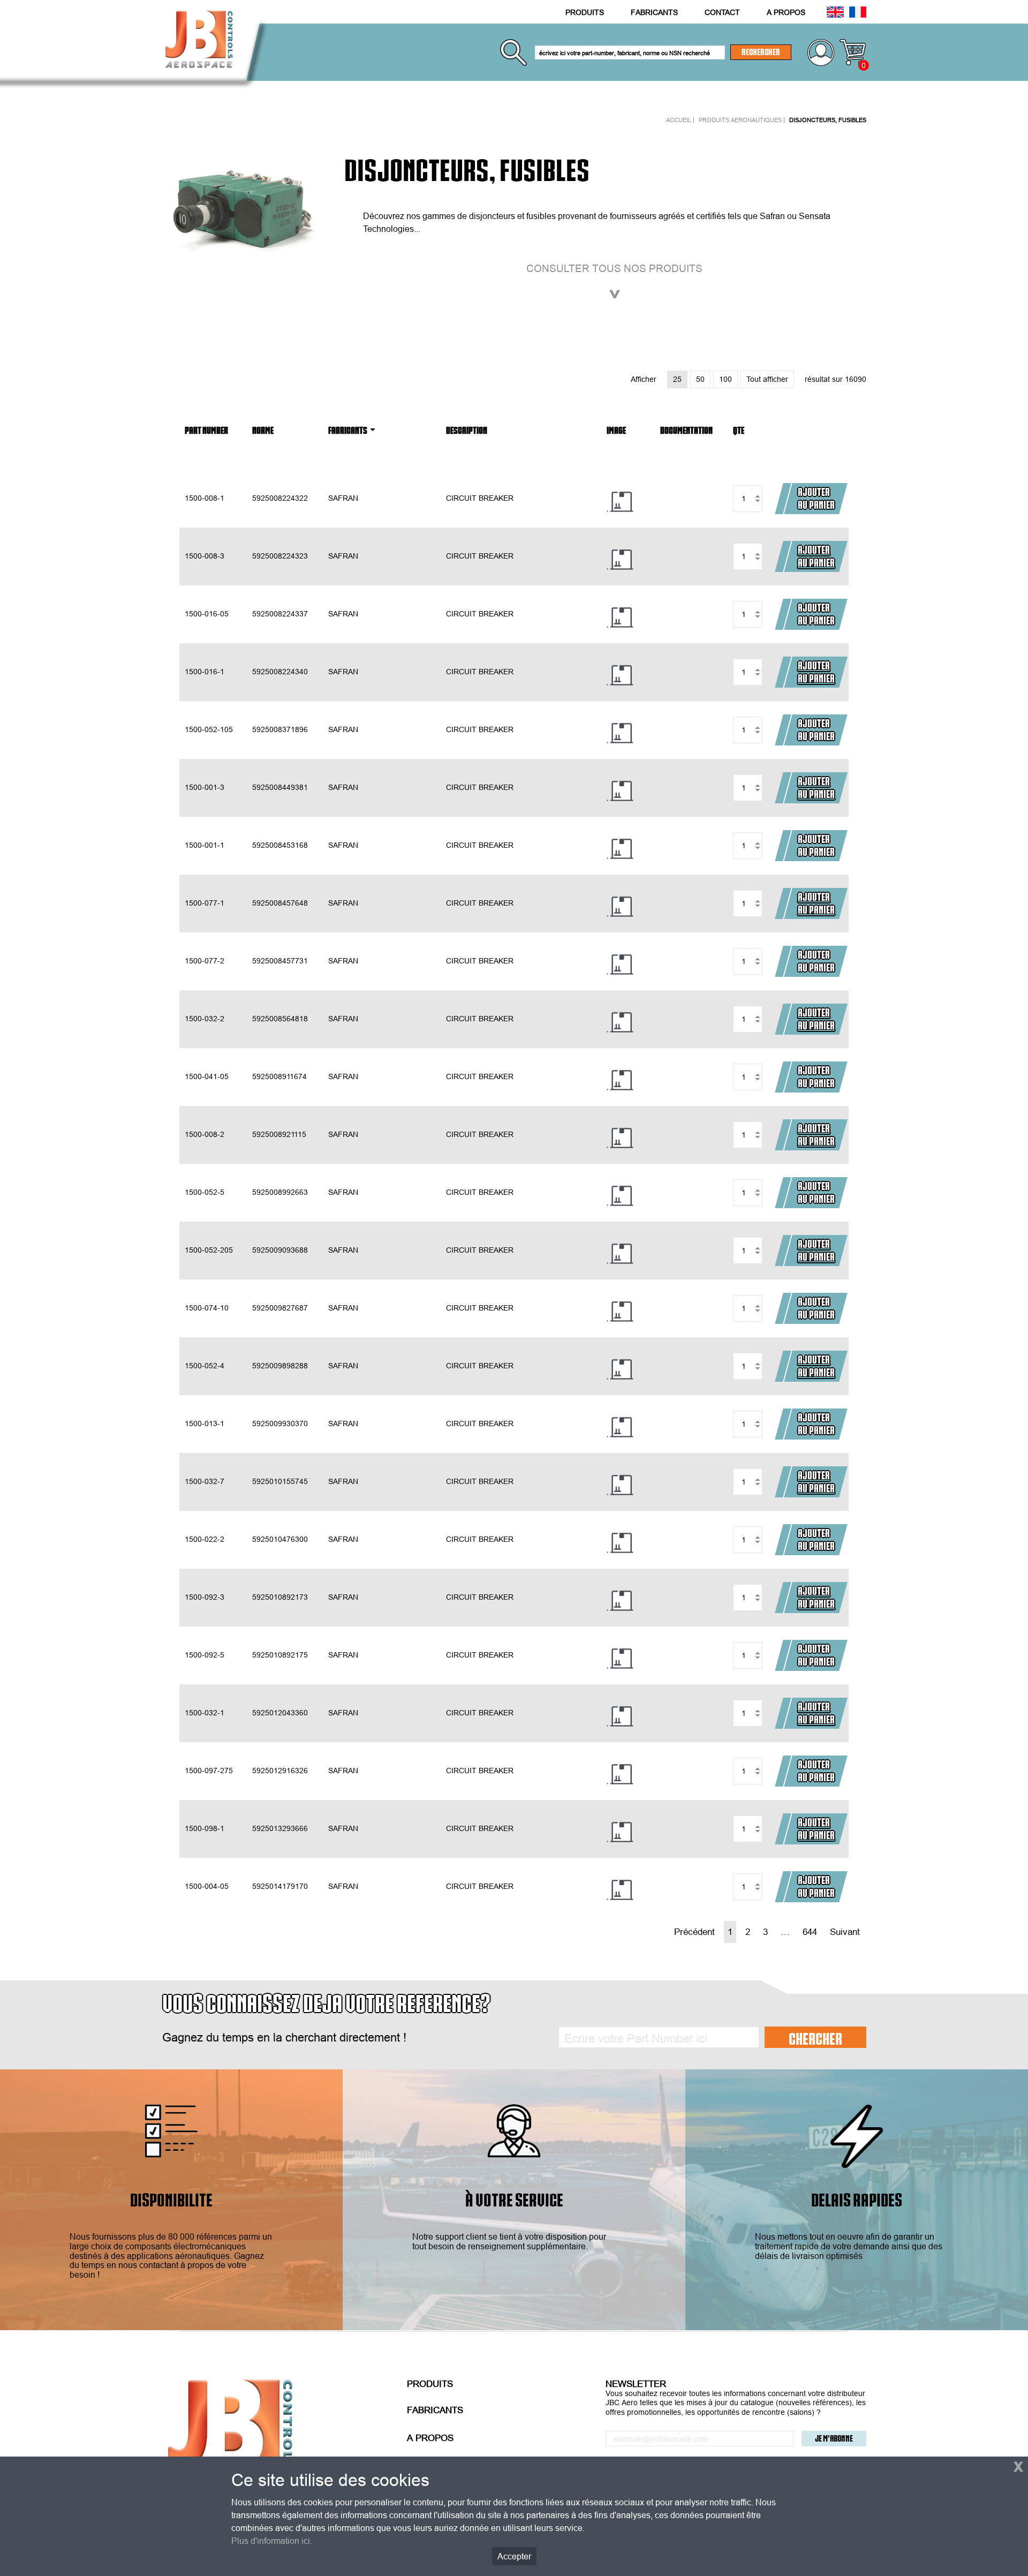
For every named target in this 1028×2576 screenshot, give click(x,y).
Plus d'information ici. (272, 2541)
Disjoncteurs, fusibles (828, 120)
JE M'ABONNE (834, 2438)
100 (725, 379)
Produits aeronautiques (740, 120)
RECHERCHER (761, 52)
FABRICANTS (654, 12)
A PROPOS (786, 12)
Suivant (845, 1932)
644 (810, 1932)
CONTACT (722, 12)
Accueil (679, 120)
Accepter (514, 2556)
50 (700, 379)
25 (677, 379)
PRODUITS (585, 12)
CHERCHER (815, 2038)
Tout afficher (767, 379)
